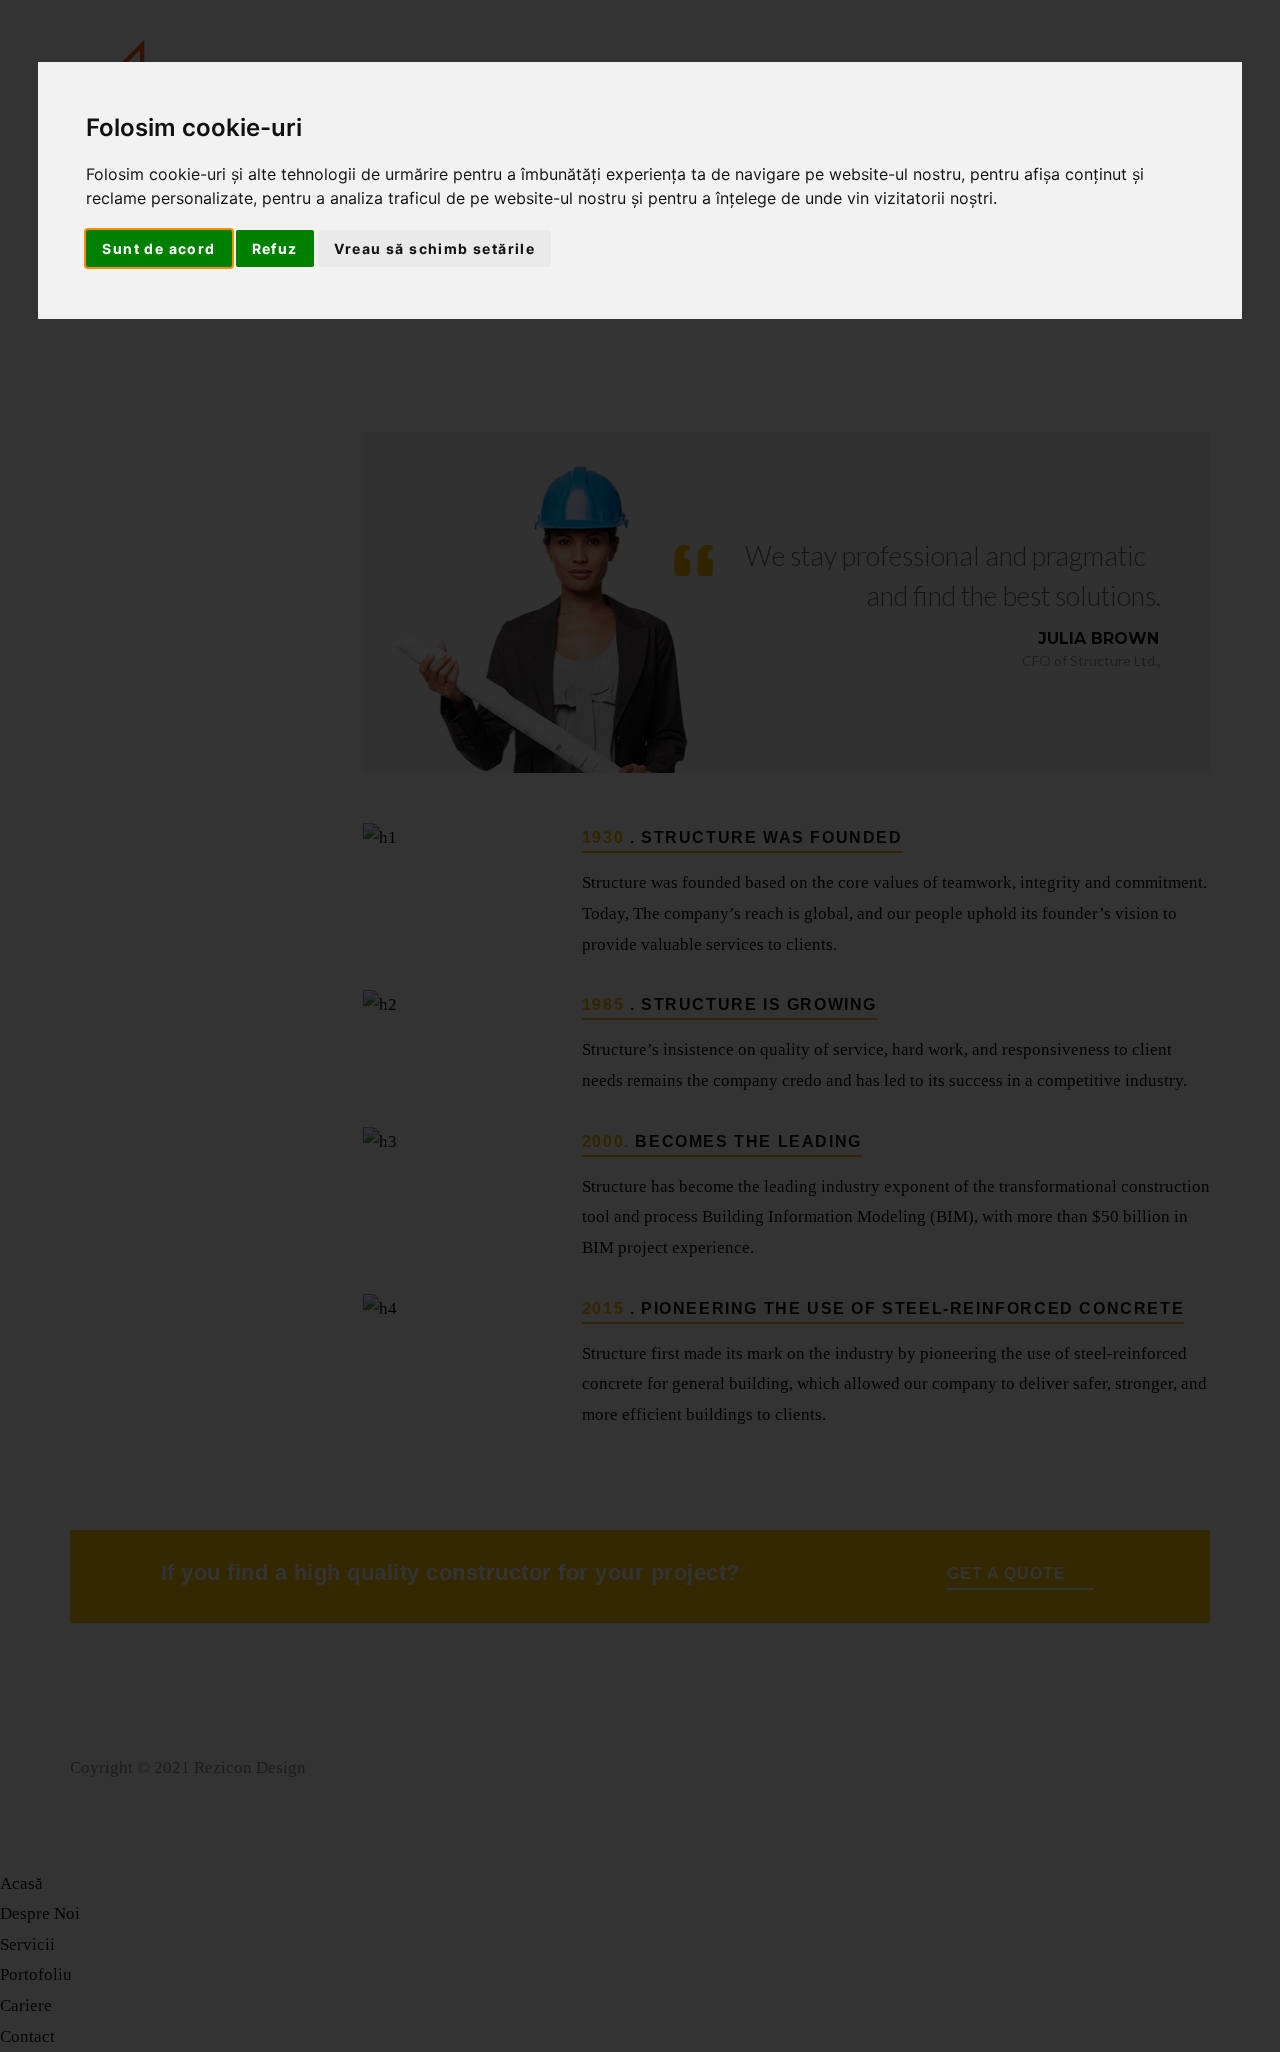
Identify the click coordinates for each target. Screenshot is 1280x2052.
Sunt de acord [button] (158, 248)
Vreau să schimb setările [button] (435, 248)
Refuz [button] (275, 248)
